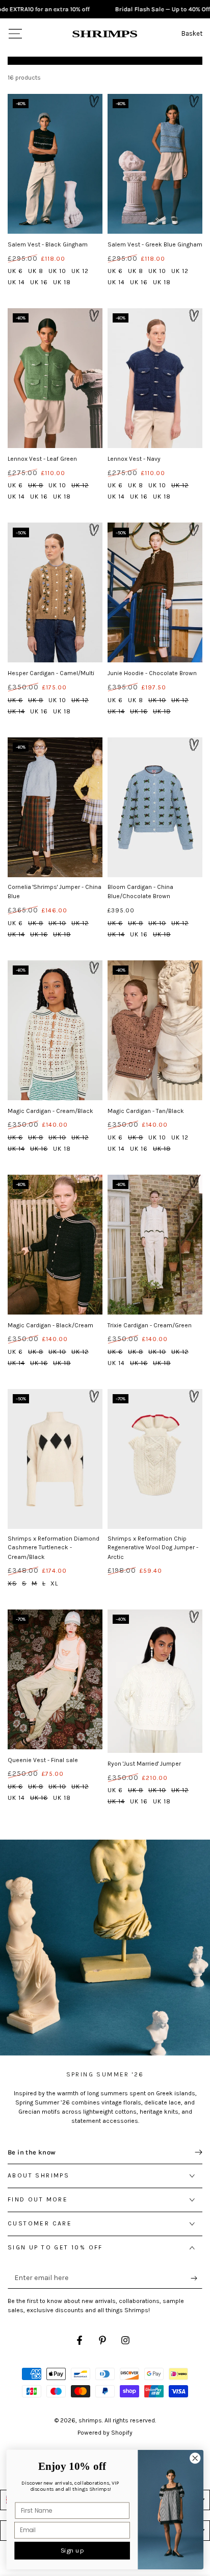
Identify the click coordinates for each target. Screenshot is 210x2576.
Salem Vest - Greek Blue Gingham (155, 244)
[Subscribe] (196, 2278)
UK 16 (39, 282)
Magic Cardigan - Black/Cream (50, 1325)
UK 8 (36, 271)
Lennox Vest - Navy (134, 459)
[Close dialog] (195, 2458)
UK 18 (62, 282)
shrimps (90, 2420)
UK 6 (15, 271)
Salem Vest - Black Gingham (48, 244)
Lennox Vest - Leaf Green (42, 459)
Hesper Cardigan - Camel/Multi (51, 673)
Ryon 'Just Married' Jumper (144, 1764)
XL (54, 1583)
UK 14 (16, 282)
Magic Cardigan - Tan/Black (146, 1111)
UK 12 (80, 271)
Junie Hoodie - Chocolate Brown (152, 673)
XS (12, 1583)
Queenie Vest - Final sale (43, 1760)
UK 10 (57, 271)
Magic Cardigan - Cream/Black (50, 1111)
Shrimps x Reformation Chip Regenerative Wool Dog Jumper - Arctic (153, 1548)
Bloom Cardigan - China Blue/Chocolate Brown (140, 892)
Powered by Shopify (105, 2433)
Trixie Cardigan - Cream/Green (150, 1325)
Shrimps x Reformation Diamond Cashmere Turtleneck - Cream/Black (54, 1548)
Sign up (72, 2551)
